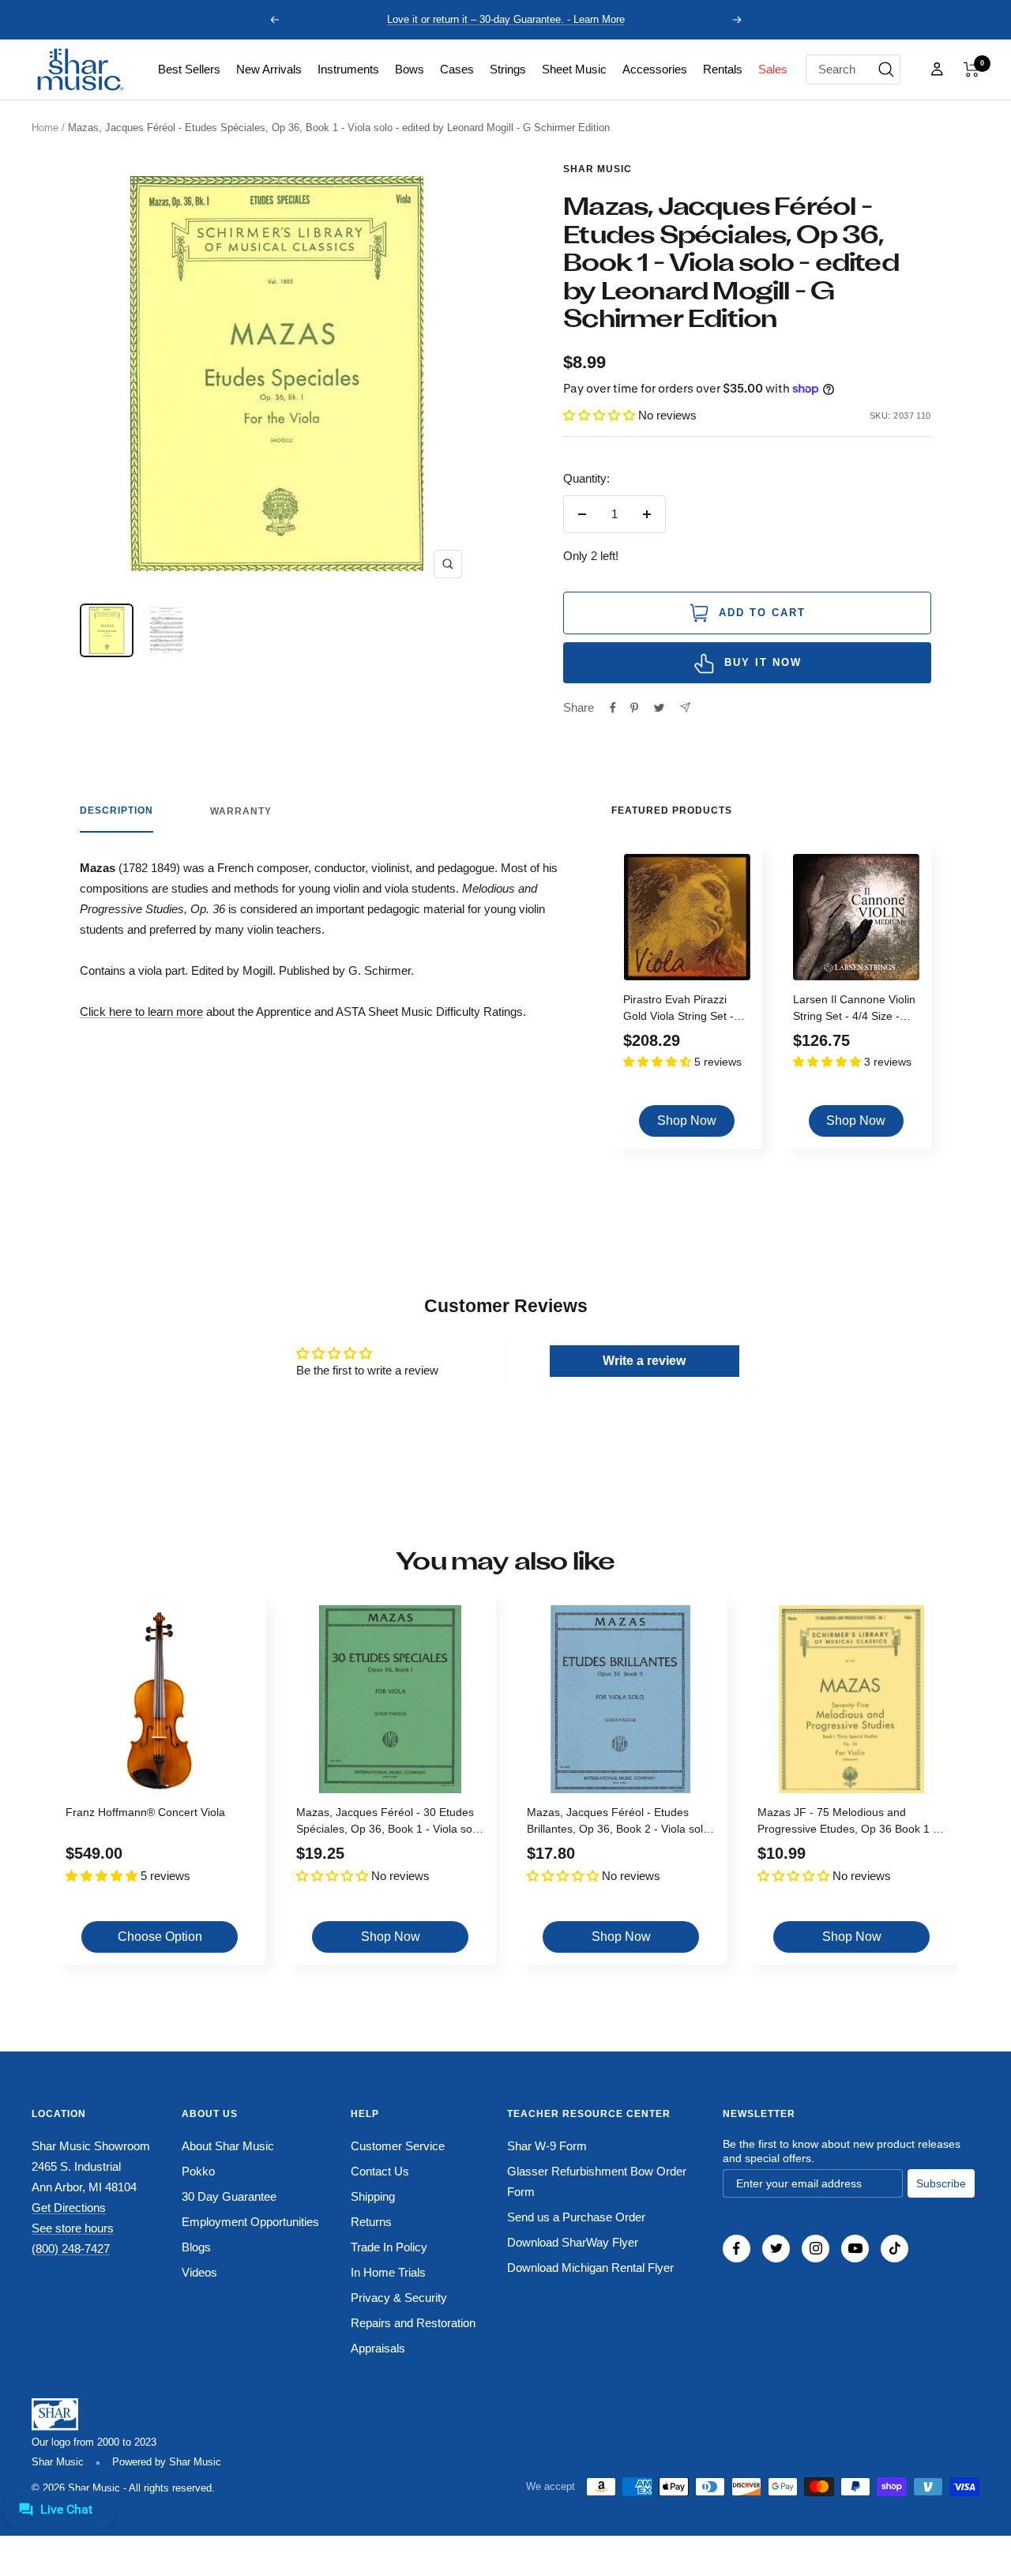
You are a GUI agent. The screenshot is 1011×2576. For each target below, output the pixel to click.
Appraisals (378, 2348)
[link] (189, 70)
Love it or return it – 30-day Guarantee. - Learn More (506, 19)
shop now (687, 1121)
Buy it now (763, 662)
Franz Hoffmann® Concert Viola (145, 1812)
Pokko (198, 2171)
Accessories (655, 69)
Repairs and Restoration (413, 2323)
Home (45, 128)
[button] (972, 70)
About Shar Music (228, 2146)
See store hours (73, 2228)
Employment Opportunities (250, 2222)
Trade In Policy (389, 2247)
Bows (410, 69)
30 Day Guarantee (229, 2196)
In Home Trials (388, 2272)
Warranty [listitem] (241, 811)
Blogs (196, 2247)
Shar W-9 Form (547, 2146)
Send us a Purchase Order (576, 2217)
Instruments (348, 69)
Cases (457, 69)
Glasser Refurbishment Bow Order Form (597, 2181)
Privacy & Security (399, 2298)
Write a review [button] (644, 1361)
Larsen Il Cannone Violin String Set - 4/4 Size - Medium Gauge (854, 1010)
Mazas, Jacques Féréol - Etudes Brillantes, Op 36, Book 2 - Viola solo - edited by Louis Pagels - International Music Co (618, 1823)
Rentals (723, 69)
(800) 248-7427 (71, 2249)
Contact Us (380, 2171)
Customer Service (398, 2146)
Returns (371, 2222)
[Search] (886, 70)
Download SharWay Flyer (573, 2242)
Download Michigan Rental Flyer (590, 2268)
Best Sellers (189, 69)
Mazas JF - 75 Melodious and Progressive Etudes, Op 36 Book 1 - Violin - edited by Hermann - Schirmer (851, 1823)
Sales (773, 69)
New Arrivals (269, 69)
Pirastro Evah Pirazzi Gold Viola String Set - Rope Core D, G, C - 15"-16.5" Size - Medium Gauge (684, 1010)
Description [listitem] (117, 810)
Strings (508, 69)
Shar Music (598, 169)
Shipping (373, 2196)
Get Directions (69, 2207)
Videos (199, 2272)
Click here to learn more (141, 1012)
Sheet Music (574, 69)
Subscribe (941, 2183)
